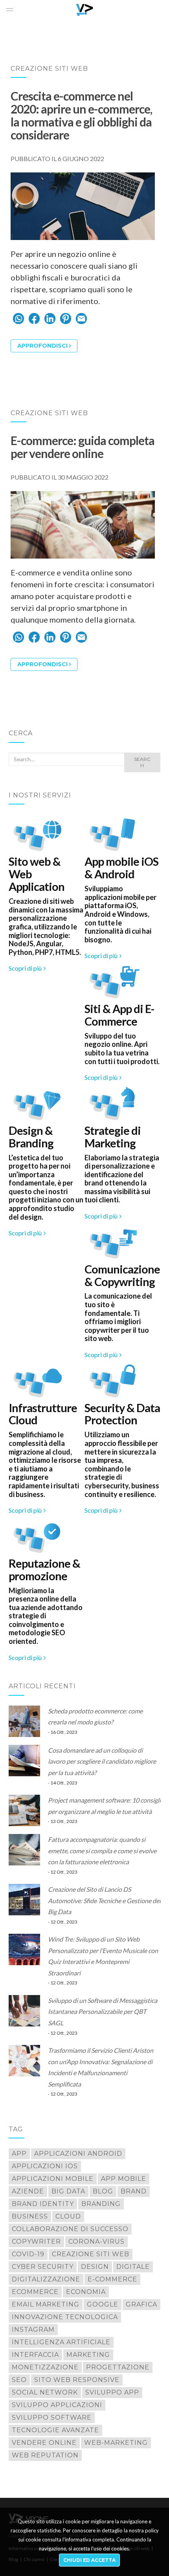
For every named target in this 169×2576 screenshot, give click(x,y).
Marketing (88, 2355)
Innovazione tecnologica (65, 2317)
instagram (33, 2330)
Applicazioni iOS (45, 2166)
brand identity (43, 2204)
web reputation (45, 2455)
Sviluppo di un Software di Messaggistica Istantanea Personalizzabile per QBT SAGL (103, 2012)
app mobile (124, 2179)
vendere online (44, 2443)
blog (103, 2191)
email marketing (46, 2304)
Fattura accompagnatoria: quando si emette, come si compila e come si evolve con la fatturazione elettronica (102, 1850)
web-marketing (116, 2443)
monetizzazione (45, 2367)
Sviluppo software (52, 2418)
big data (68, 2191)
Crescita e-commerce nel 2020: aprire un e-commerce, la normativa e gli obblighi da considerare (81, 115)
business (30, 2216)
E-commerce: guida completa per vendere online (83, 447)
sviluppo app (112, 2392)
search (142, 762)
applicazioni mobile (53, 2179)
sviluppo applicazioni (57, 2405)
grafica (141, 2304)
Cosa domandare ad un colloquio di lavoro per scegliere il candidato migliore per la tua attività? (102, 1761)
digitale (133, 2267)
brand (134, 2191)
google (103, 2304)
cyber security (43, 2267)
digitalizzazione (46, 2279)
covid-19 (28, 2254)
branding (101, 2204)
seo (19, 2380)
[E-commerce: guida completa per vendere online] (83, 525)
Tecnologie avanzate (55, 2430)
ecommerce (35, 2292)
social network (45, 2392)
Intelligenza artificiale (61, 2342)
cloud (68, 2216)
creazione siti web (91, 2254)
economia (86, 2292)
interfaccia (35, 2355)
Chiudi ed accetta (89, 2560)
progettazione (118, 2367)
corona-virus (96, 2242)
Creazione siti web (49, 69)
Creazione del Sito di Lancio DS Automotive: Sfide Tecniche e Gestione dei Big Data (104, 1900)
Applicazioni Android (78, 2154)
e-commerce (112, 2279)
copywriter (36, 2242)
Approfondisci (42, 346)
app (19, 2154)
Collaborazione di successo (70, 2229)
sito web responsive (77, 2380)
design (95, 2267)
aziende (28, 2191)
